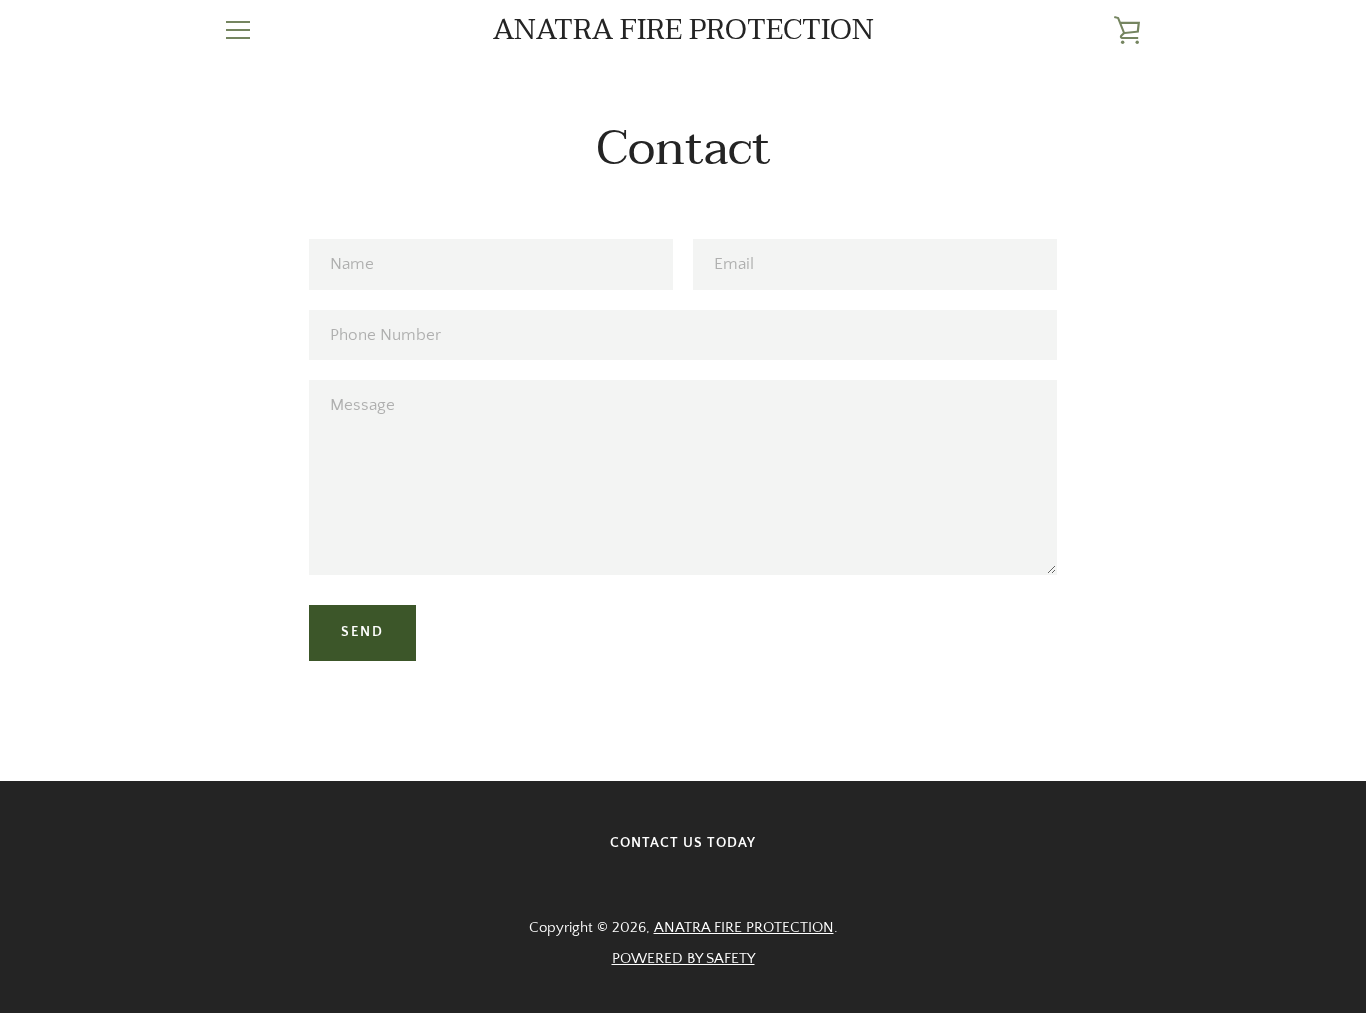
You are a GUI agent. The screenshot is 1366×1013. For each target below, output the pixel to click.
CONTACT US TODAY (683, 843)
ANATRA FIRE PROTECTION (683, 30)
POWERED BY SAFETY (683, 958)
